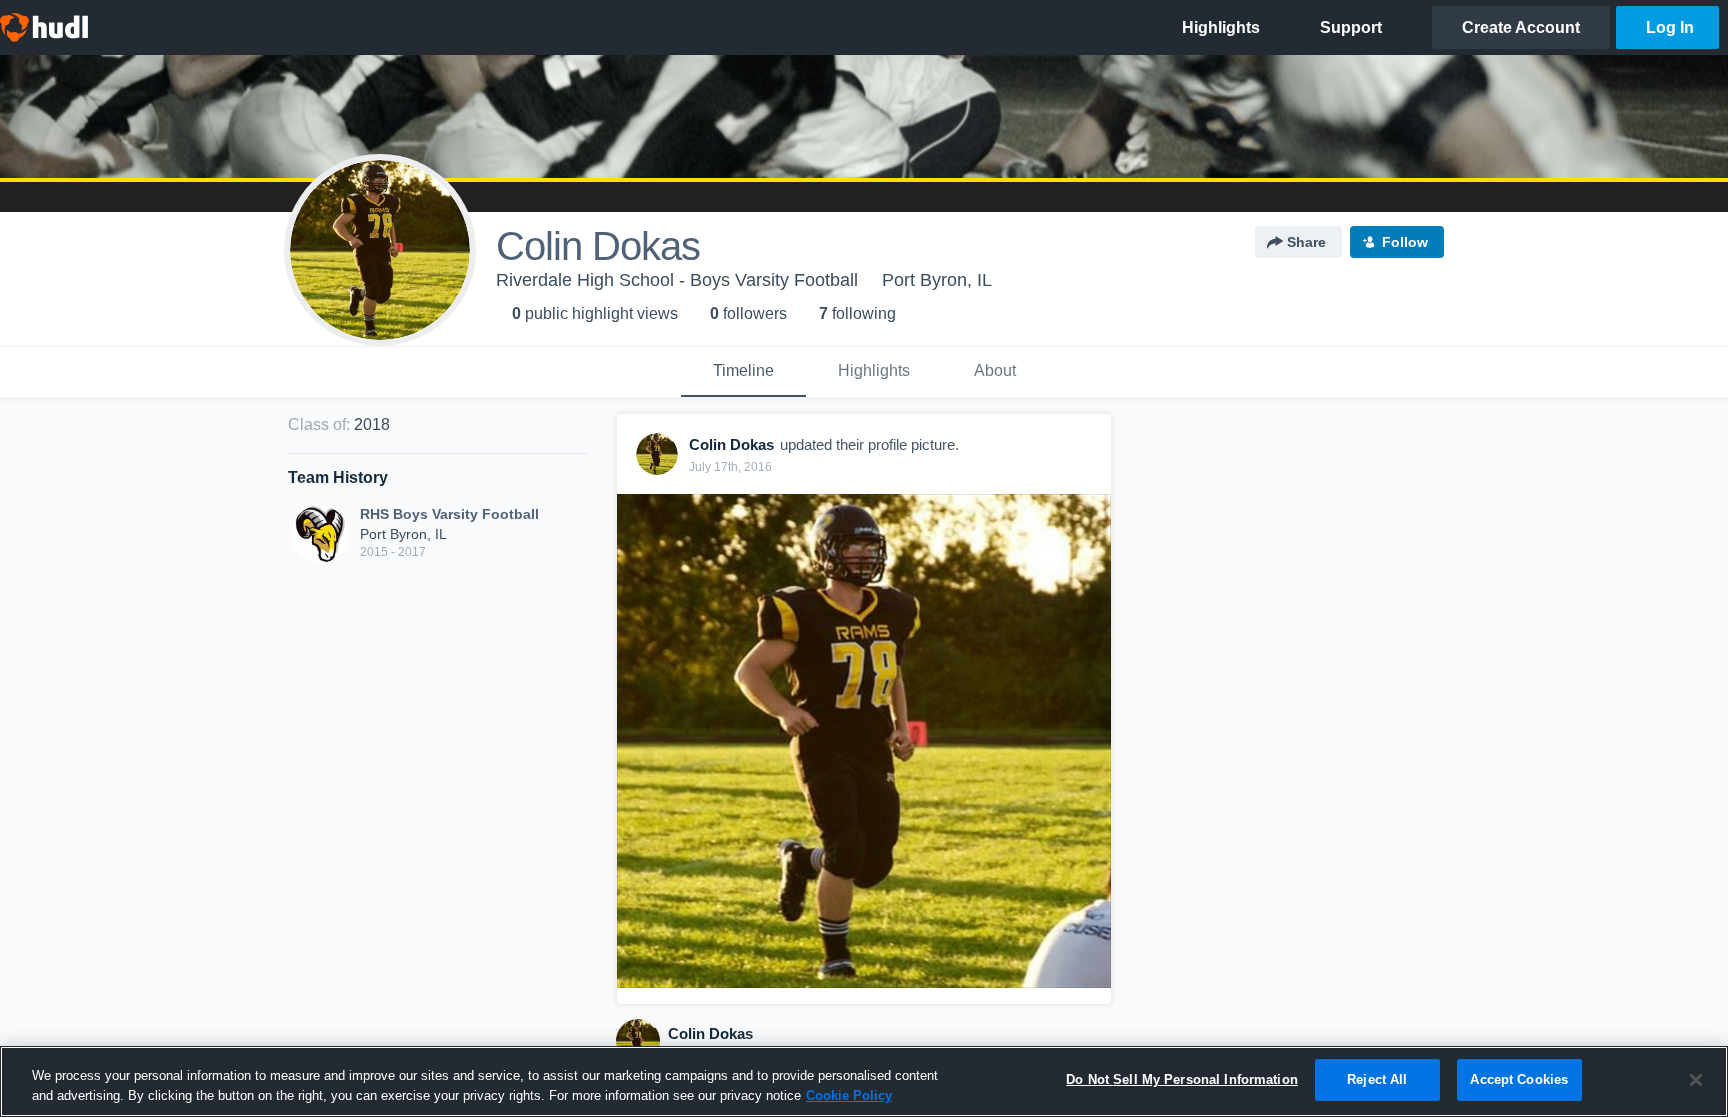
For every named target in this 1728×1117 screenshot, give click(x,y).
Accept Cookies (1519, 1079)
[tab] (743, 372)
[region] (864, 1081)
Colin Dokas (710, 1033)
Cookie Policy (849, 1095)
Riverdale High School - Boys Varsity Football (677, 280)
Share (1306, 242)
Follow (1405, 242)
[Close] (1696, 1080)
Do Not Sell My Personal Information (1182, 1079)
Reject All (1377, 1079)
